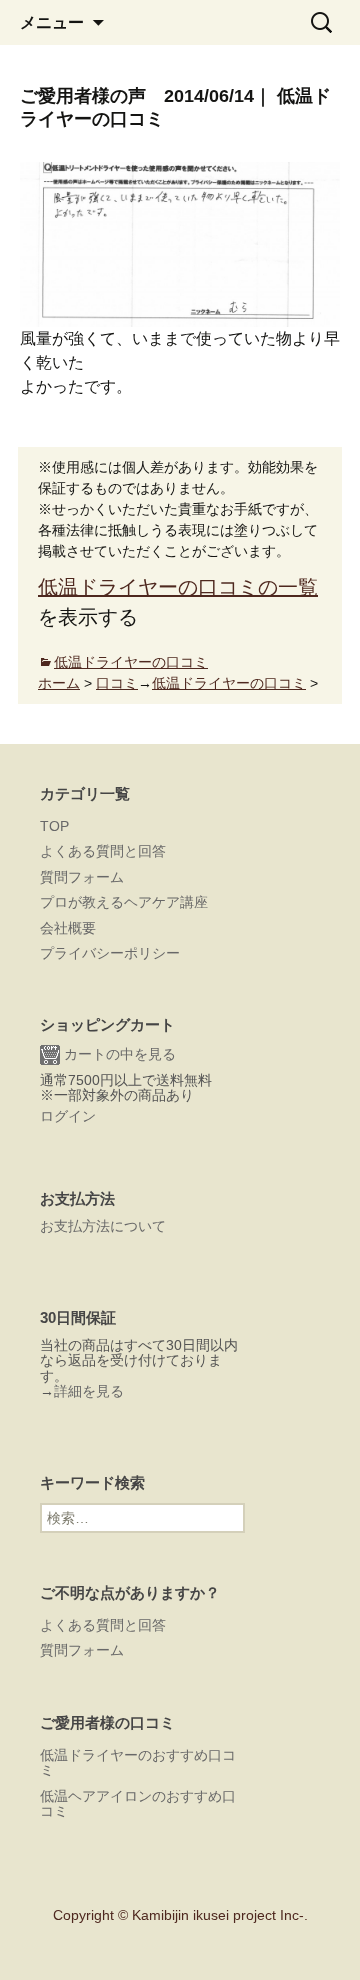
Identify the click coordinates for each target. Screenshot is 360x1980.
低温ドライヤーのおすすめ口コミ (138, 1762)
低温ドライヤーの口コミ (131, 662)
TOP (54, 826)
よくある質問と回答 (103, 851)
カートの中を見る (118, 1054)
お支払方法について (103, 1226)
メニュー (52, 22)
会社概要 (68, 928)
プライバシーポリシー (110, 953)
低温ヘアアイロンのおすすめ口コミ (138, 1803)
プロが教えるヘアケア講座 (124, 902)
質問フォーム (82, 877)
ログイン (68, 1116)
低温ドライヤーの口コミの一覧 (178, 587)
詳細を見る (89, 1391)
